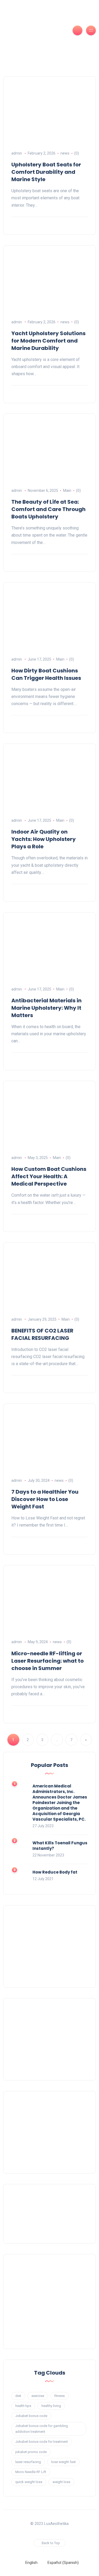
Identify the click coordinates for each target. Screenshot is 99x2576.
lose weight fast (63, 2462)
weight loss (61, 2482)
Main (67, 491)
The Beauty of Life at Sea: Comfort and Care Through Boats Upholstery (48, 509)
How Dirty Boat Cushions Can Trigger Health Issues (46, 674)
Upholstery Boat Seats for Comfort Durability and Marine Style (46, 172)
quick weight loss (29, 2482)
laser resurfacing (28, 2462)
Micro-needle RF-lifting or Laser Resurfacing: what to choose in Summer (48, 1661)
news (65, 153)
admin (17, 153)
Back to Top (51, 2543)
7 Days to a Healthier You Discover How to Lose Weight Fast (45, 1499)
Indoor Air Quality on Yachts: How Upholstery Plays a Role (44, 839)
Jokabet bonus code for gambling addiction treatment (42, 2429)
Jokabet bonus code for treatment (42, 2442)
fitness (60, 2396)
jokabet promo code (31, 2452)
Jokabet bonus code (31, 2416)
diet (18, 2396)
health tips (23, 2406)
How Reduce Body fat (55, 1872)
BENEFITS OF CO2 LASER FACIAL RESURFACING (42, 1334)
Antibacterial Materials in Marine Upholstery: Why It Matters (46, 1008)
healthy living (51, 2406)
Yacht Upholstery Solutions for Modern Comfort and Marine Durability (48, 341)
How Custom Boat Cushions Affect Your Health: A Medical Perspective (49, 1176)
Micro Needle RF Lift (31, 2472)
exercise (38, 2396)
